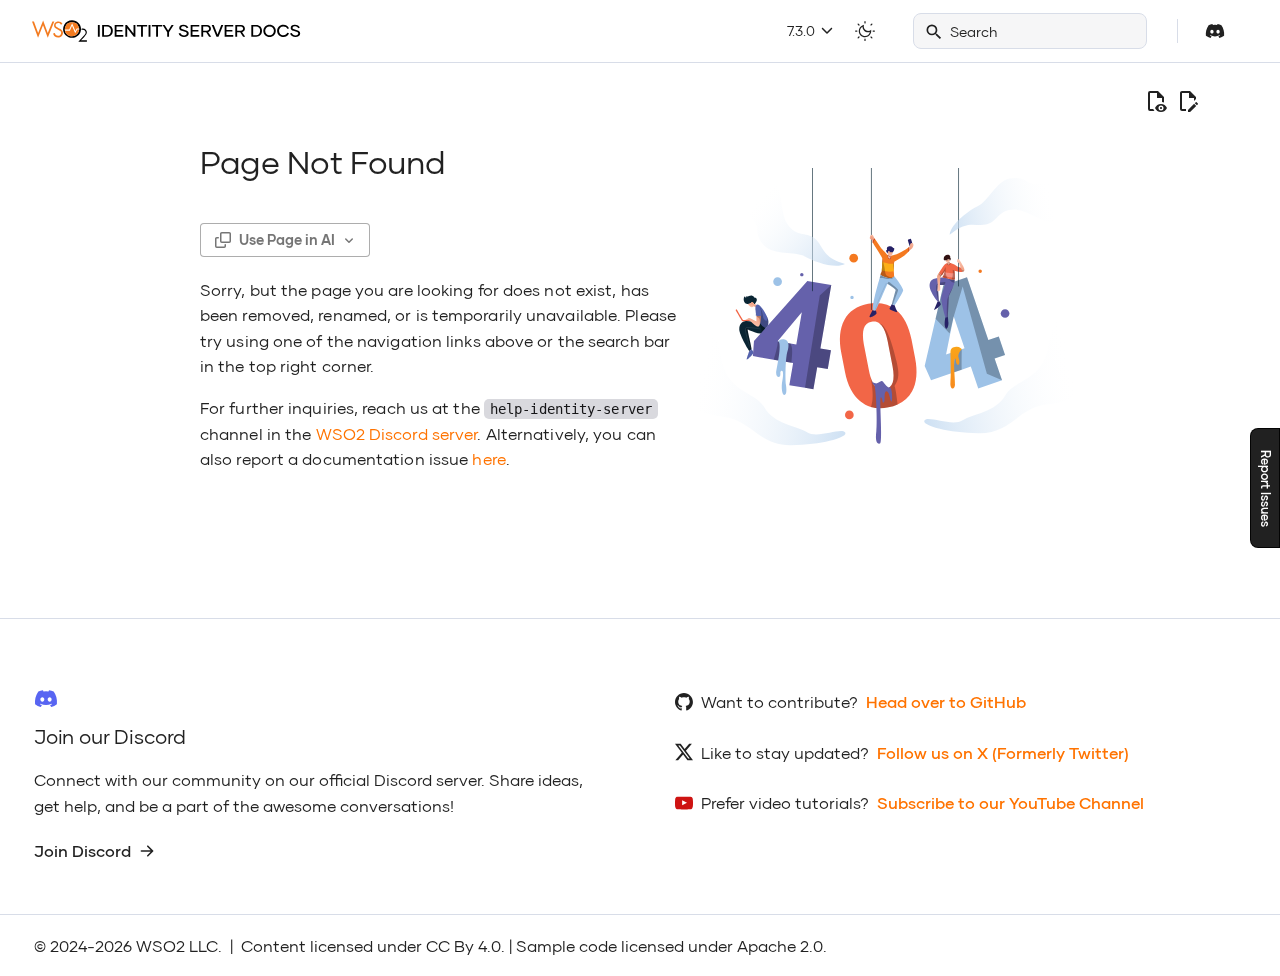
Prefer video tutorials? (785, 802)
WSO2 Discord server (397, 433)
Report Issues (1265, 488)
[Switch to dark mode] (865, 31)
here (488, 458)
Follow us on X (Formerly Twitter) (1003, 752)
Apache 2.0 (780, 945)
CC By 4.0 (463, 945)
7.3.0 (803, 30)
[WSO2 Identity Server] (166, 31)
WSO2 (160, 945)
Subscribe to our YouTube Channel (1010, 802)
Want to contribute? (779, 701)
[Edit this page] (1188, 102)
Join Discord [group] (82, 850)
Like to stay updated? (785, 752)
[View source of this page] (1156, 102)
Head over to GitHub (946, 701)
